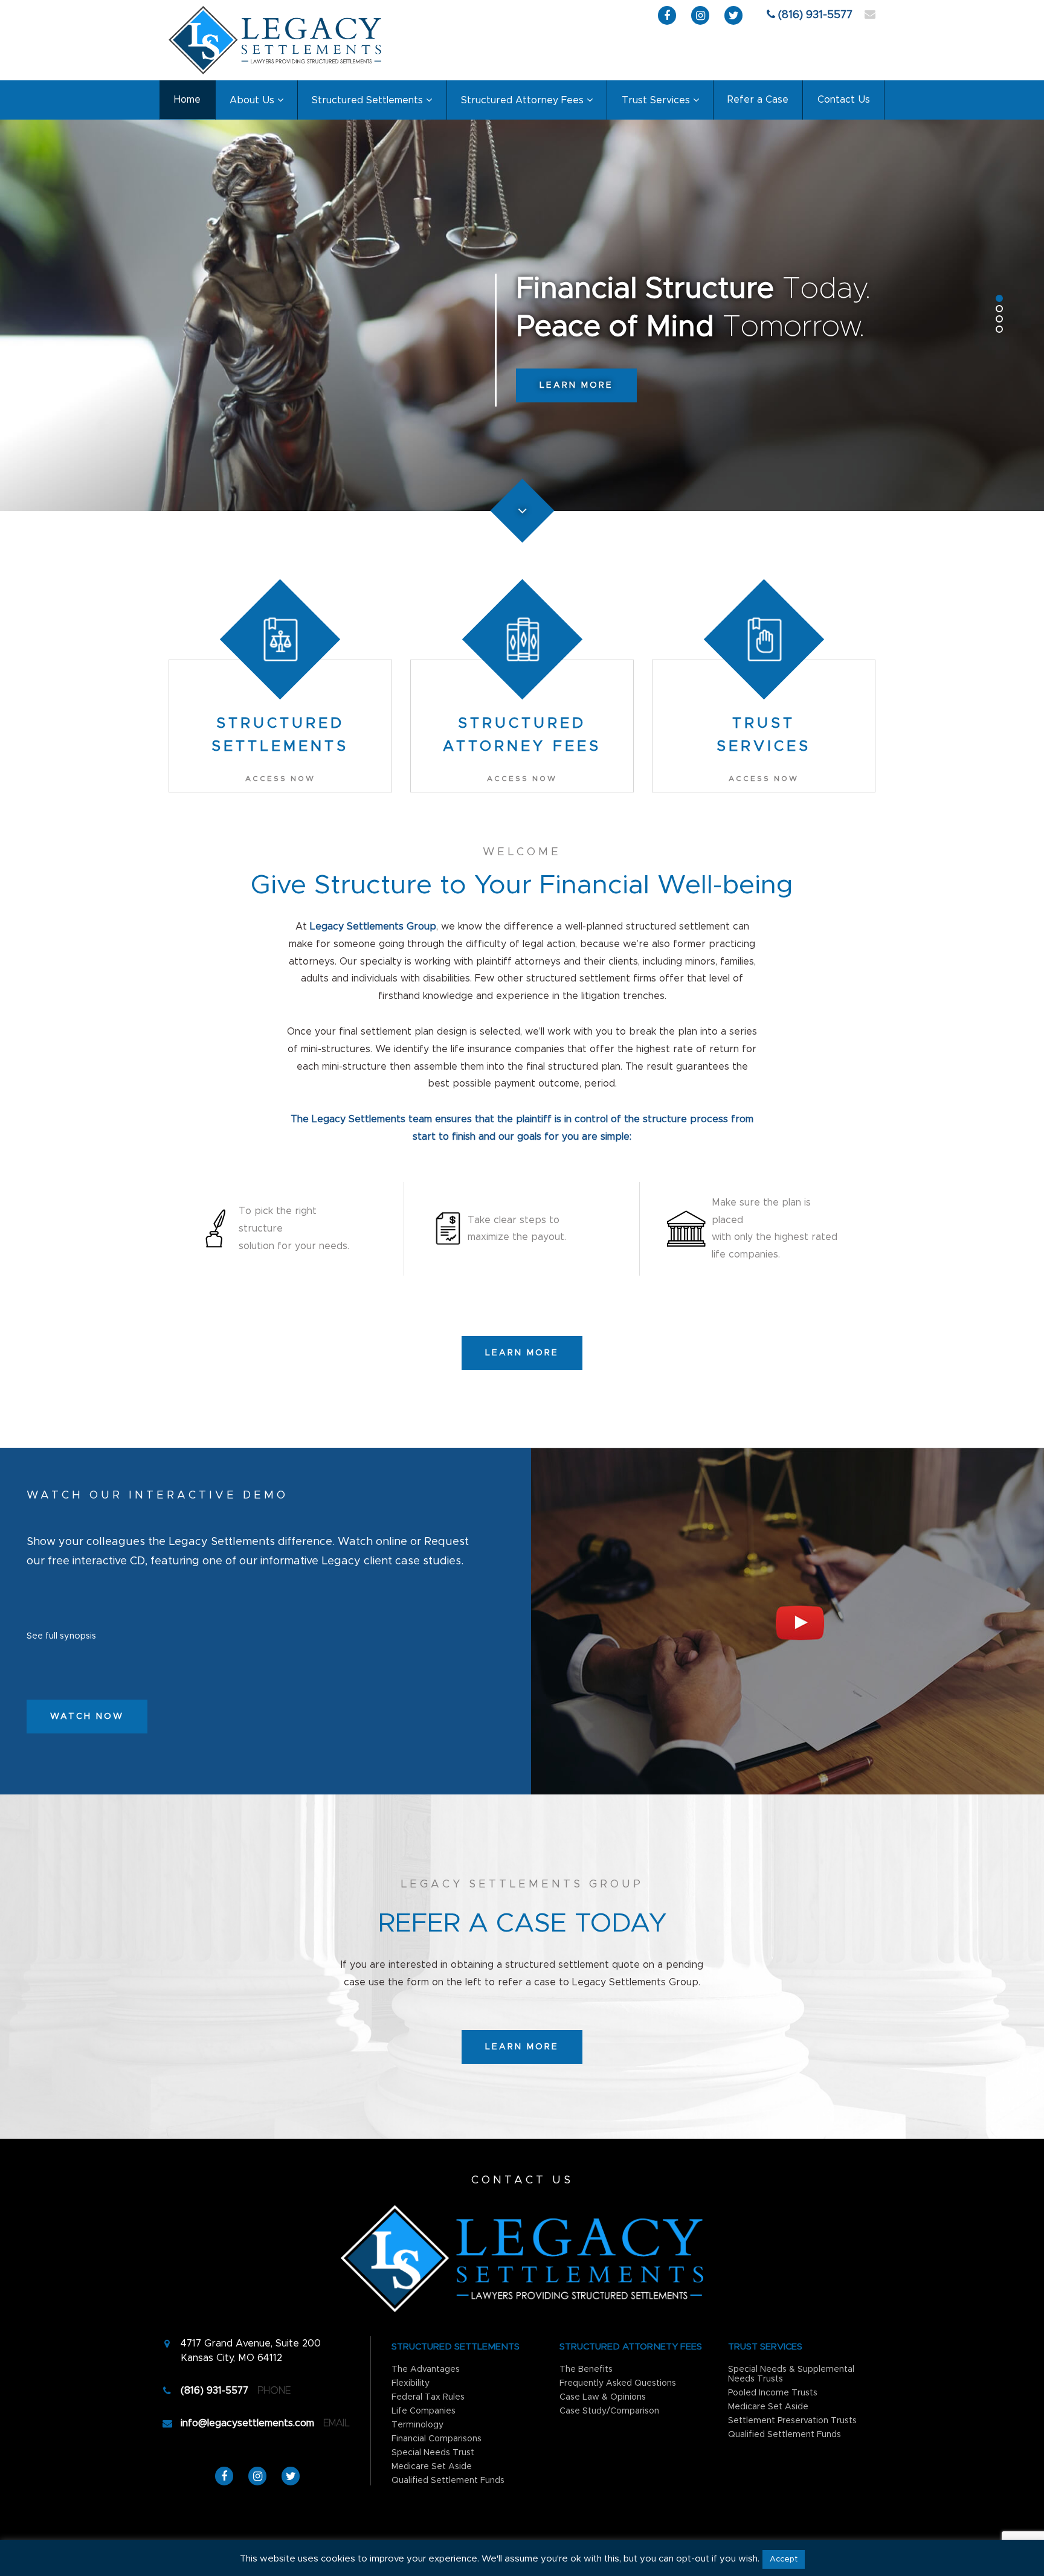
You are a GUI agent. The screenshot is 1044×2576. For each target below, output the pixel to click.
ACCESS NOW (280, 779)
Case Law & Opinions (603, 2397)
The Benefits (586, 2369)
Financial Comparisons (437, 2439)
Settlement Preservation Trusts (792, 2421)
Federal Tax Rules (428, 2397)
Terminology (417, 2425)
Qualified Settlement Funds (448, 2481)
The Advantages (426, 2369)
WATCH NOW (87, 1717)
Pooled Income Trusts (773, 2393)
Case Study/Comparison (609, 2411)
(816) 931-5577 (815, 15)
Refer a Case (758, 100)
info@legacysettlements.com (247, 2423)
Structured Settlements (367, 100)
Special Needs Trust (433, 2453)
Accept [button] (784, 2559)
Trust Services (656, 100)
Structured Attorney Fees (522, 100)
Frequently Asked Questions (618, 2383)
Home (187, 100)
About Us (252, 100)
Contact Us (844, 100)
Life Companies (424, 2411)
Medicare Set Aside (432, 2467)
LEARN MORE (576, 385)
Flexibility (411, 2383)
